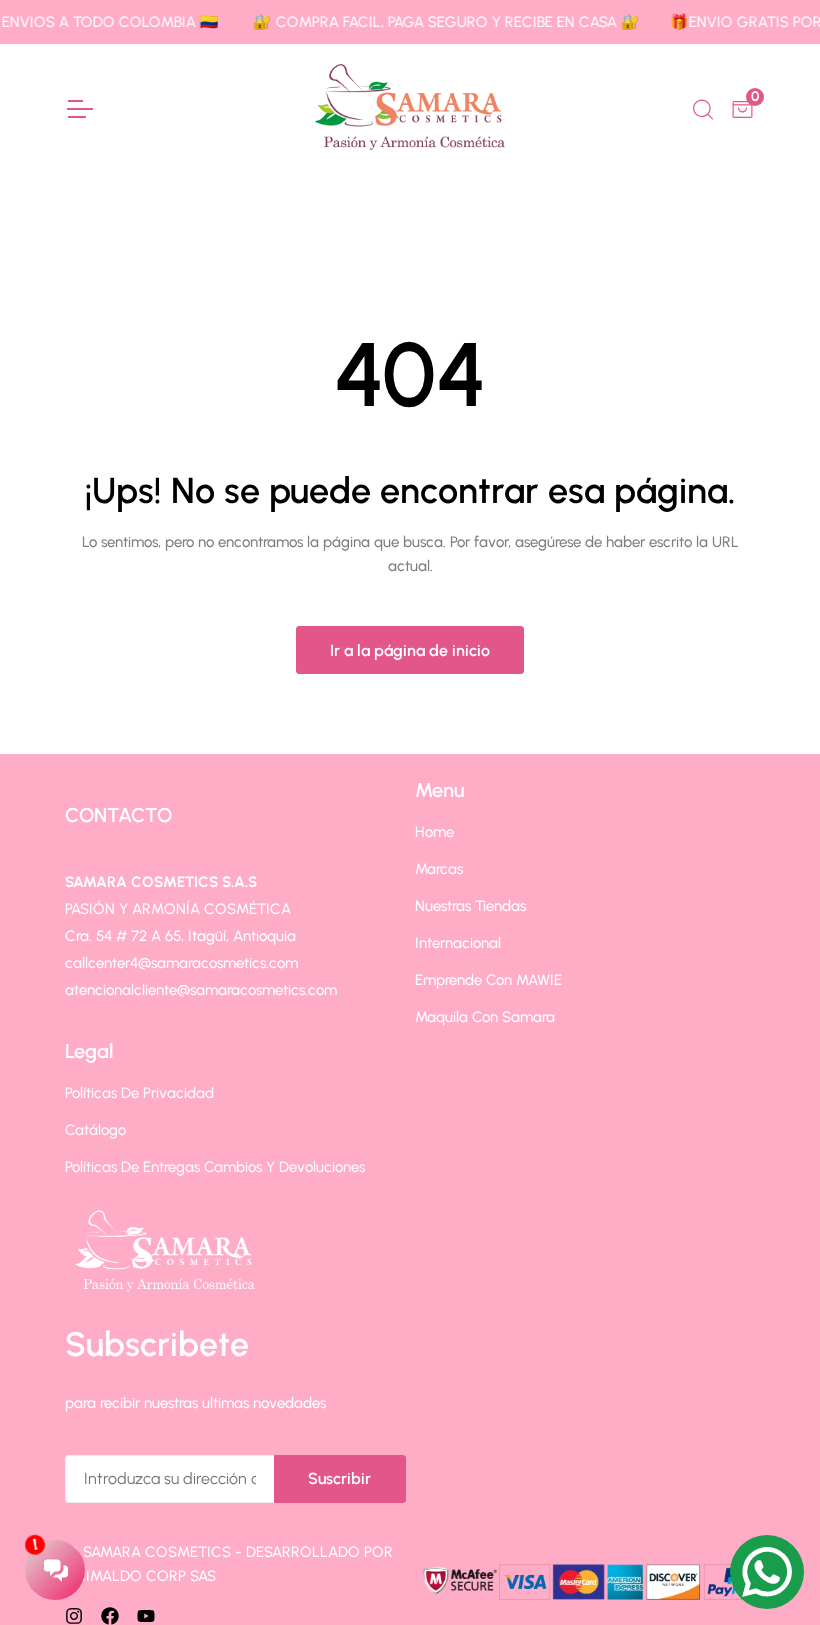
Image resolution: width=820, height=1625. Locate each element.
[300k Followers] (110, 1615)
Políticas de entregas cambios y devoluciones (215, 1167)
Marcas (439, 869)
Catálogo (95, 1130)
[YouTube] (146, 1615)
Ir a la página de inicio (410, 650)
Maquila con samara (485, 1017)
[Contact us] (767, 1572)
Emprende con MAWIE (488, 980)
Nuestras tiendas (470, 906)
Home (434, 832)
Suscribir (339, 1478)
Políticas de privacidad (139, 1093)
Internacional (458, 943)
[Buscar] (701, 107)
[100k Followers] (74, 1615)
